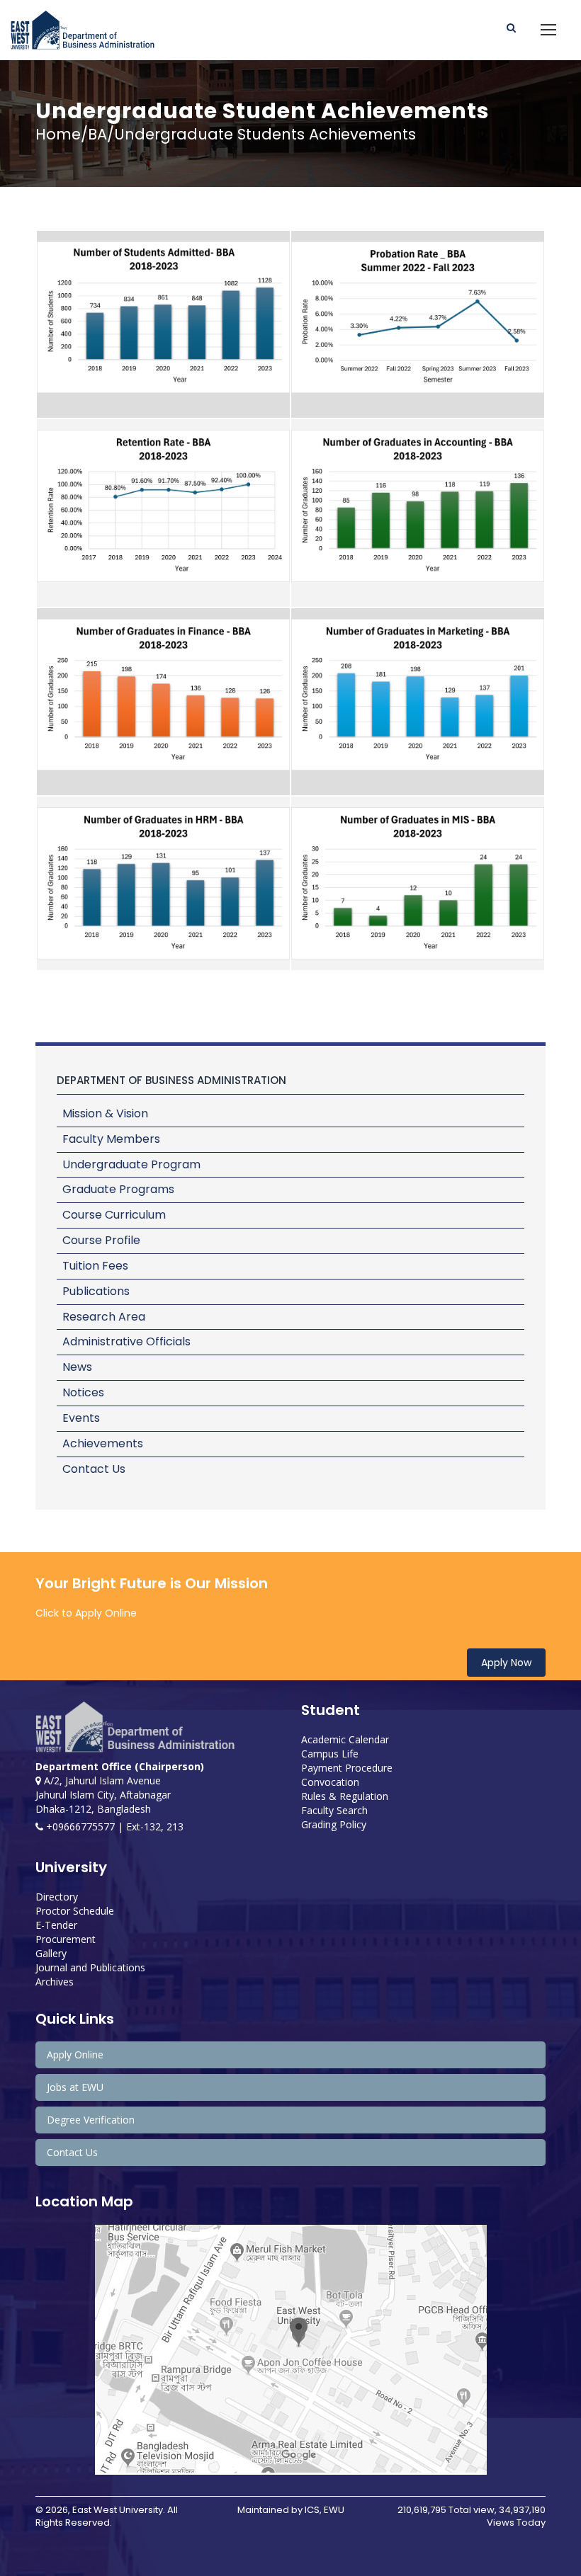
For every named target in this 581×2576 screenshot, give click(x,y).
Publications (96, 1291)
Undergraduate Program (131, 1164)
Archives (55, 1982)
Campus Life (330, 1754)
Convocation (330, 1782)
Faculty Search (334, 1810)
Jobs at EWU (75, 2087)
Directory (57, 1897)
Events (81, 1418)
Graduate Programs (118, 1189)
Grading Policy (334, 1824)
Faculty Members (111, 1139)
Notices (83, 1392)
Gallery (51, 1953)
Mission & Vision (105, 1113)
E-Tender (56, 1925)
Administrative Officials (126, 1341)
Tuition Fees (95, 1266)
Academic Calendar (345, 1739)
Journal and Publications (90, 1967)
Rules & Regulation (345, 1796)
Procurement (66, 1939)
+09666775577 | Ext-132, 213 (113, 1826)
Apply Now (506, 1663)
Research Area (104, 1317)
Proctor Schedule (75, 1911)
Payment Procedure (347, 1768)
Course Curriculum (114, 1215)
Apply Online (75, 2054)
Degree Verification (91, 2120)
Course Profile (101, 1240)
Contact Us (94, 1469)
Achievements (103, 1443)
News (77, 1367)
